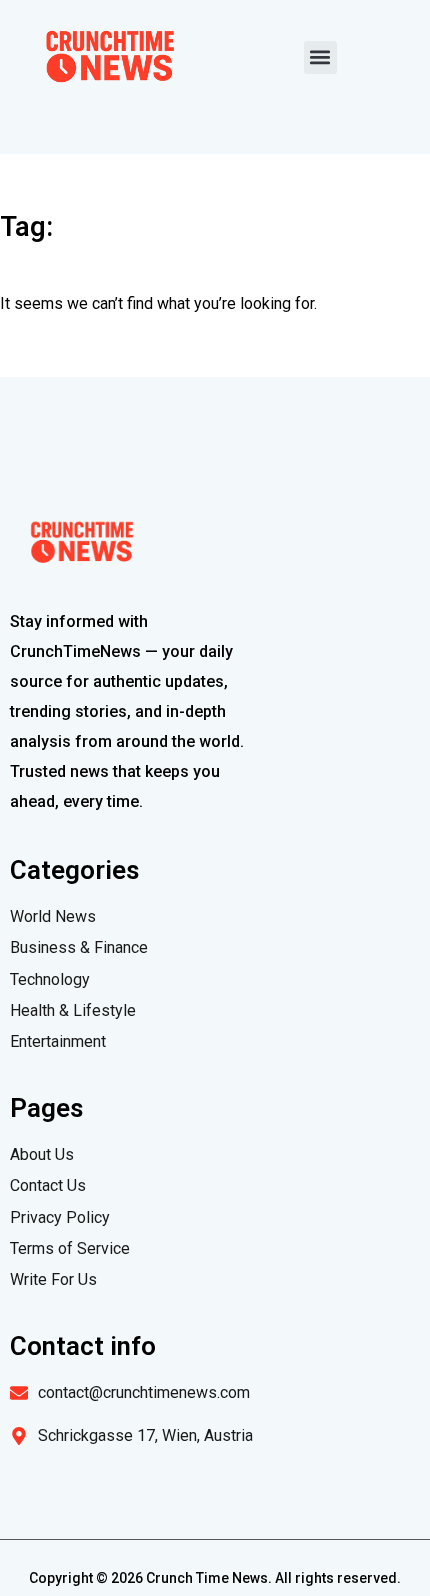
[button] (320, 57)
